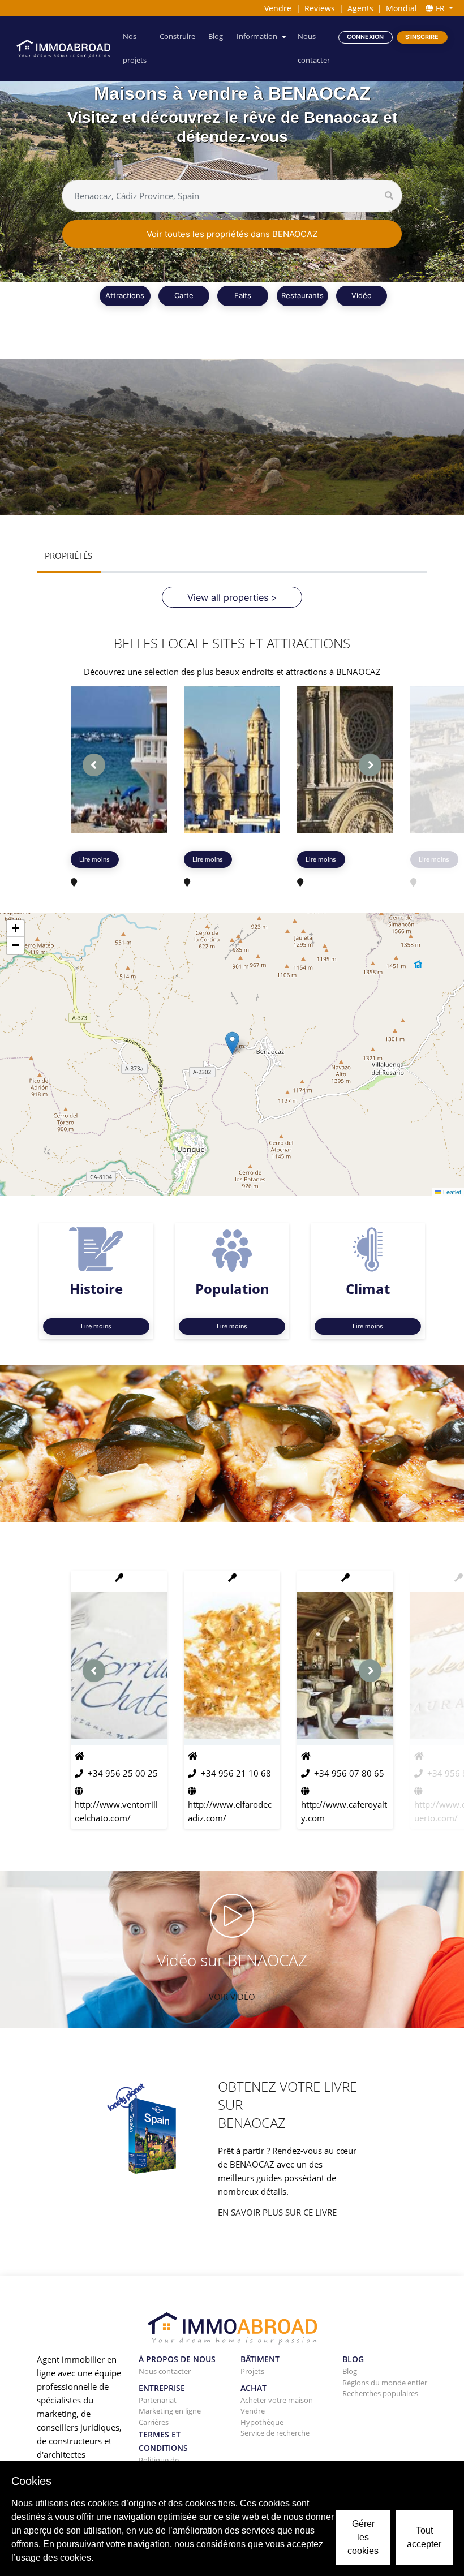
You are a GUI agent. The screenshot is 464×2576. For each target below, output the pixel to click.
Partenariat (158, 2400)
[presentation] (94, 765)
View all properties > (232, 597)
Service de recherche (275, 2433)
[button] (232, 1043)
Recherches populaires (380, 2393)
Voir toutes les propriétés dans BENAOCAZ (232, 234)
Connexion (365, 37)
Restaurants (302, 295)
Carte (184, 295)
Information (257, 36)
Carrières (154, 2422)
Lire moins (94, 859)
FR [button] (440, 8)
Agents (360, 8)
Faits (243, 295)
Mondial (401, 8)
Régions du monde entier (385, 2383)
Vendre (278, 8)
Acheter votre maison (277, 2400)
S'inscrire (422, 37)
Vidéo (362, 295)
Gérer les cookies (363, 2537)
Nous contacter (314, 48)
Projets (252, 2371)
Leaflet (451, 1192)
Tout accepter (424, 2537)
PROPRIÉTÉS (68, 556)
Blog (216, 36)
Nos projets (135, 48)
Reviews (320, 8)
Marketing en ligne (170, 2411)
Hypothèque (262, 2422)
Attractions (125, 295)
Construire (177, 36)
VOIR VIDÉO (232, 1997)
